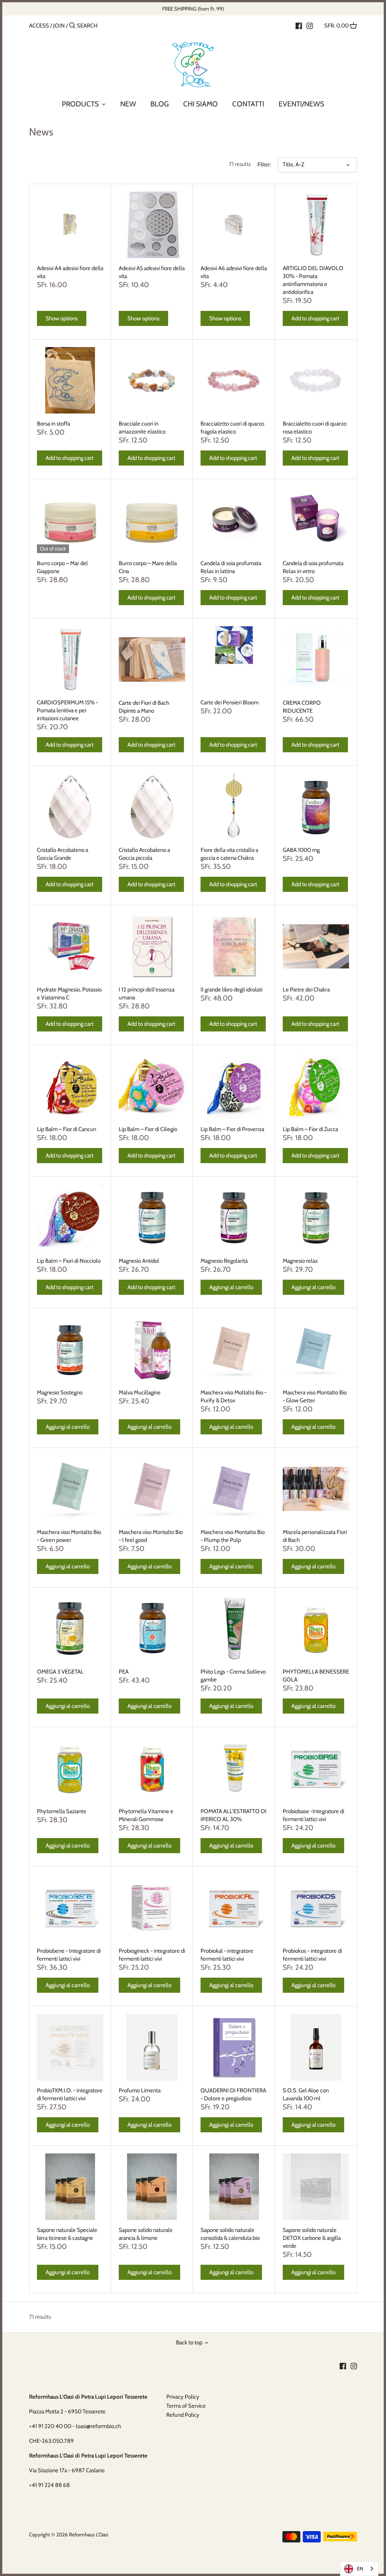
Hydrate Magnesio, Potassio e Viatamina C (69, 994)
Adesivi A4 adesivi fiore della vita (70, 272)
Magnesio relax (300, 1261)
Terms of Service (186, 2406)
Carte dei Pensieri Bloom (230, 702)
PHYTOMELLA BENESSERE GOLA (316, 1676)
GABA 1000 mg (301, 850)
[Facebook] (299, 25)
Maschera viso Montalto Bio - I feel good (151, 1536)
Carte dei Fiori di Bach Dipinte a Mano (144, 707)
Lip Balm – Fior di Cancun (67, 1129)
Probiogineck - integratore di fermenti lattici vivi (152, 1955)
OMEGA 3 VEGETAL (60, 1672)
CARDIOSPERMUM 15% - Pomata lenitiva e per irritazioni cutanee (67, 710)
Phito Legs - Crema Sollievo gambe (233, 1676)
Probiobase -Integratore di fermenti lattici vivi (313, 1815)
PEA (124, 1672)
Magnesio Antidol (139, 1261)
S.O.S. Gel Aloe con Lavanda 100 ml (306, 2094)
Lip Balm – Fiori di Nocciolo (69, 1261)
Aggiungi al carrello (231, 1287)
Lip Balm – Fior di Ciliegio (148, 1129)
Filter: (264, 164)
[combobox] (359, 2569)
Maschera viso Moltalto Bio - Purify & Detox (234, 1396)
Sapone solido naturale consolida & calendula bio (230, 2234)
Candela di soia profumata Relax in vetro (313, 567)
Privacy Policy (183, 2397)
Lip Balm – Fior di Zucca (310, 1129)
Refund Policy (183, 2415)
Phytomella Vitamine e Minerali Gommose (146, 1815)
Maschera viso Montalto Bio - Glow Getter (315, 1396)
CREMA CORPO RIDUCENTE (302, 707)
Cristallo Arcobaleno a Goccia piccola (144, 854)
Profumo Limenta (140, 2090)
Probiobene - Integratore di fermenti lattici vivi (69, 1955)
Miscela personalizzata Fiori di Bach (315, 1536)
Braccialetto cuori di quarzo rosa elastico (315, 428)
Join (59, 26)
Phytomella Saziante (62, 1811)
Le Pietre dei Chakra (306, 990)
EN (360, 2568)
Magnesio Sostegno (60, 1393)
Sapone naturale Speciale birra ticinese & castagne (67, 2234)
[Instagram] (310, 25)
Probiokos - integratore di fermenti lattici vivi (312, 1955)
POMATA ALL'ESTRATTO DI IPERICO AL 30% (234, 1815)
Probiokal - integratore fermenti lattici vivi (227, 1955)
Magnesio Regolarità (224, 1261)
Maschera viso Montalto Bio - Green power (69, 1536)
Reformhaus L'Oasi (89, 2535)
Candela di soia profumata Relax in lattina (231, 567)
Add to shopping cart (315, 318)
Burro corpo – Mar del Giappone (62, 567)
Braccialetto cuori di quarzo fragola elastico (232, 428)
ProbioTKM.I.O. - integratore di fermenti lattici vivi (70, 2094)
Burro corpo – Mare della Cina (148, 567)
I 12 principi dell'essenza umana (147, 994)
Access (39, 26)
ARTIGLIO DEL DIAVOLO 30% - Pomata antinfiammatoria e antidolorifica (313, 280)
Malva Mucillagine (140, 1393)
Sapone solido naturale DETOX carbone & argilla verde (312, 2238)
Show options (62, 318)
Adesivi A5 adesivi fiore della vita (152, 272)
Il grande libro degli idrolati (231, 990)
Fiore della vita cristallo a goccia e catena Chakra (229, 854)
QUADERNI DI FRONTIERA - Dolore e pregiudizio (233, 2094)
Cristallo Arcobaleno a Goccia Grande (63, 854)
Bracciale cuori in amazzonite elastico (142, 428)
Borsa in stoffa (54, 424)
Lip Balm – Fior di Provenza (232, 1129)
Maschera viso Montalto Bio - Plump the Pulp (233, 1536)
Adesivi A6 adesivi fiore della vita (234, 272)
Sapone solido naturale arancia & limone (146, 2234)
